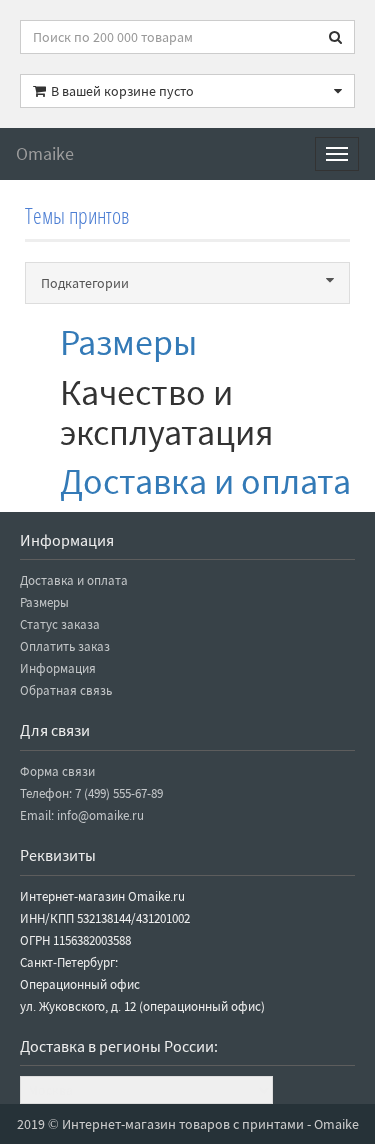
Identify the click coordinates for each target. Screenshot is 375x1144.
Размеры (128, 342)
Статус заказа (60, 624)
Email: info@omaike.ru (82, 815)
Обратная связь (66, 690)
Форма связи (57, 771)
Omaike (45, 153)
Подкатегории (85, 283)
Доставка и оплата (205, 481)
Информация (58, 668)
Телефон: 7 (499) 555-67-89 (91, 793)
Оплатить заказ (65, 646)
